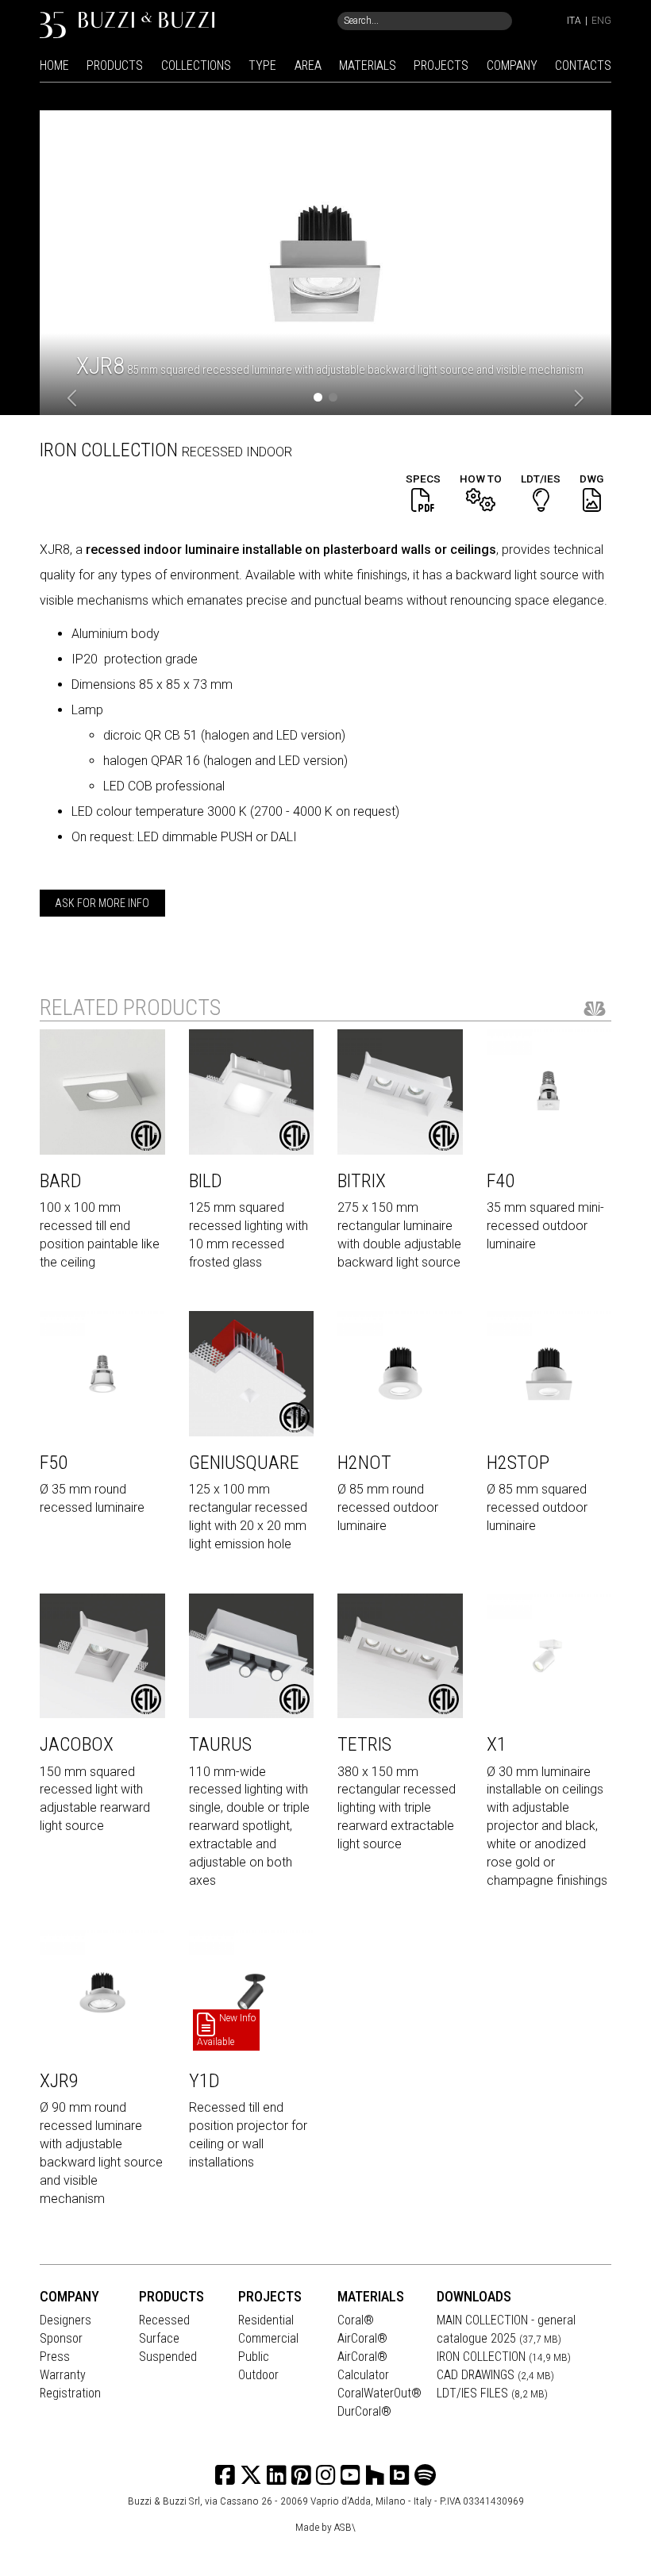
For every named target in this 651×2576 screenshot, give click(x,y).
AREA (308, 65)
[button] (73, 399)
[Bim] (400, 2476)
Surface (159, 2338)
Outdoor (258, 2375)
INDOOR (269, 452)
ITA (574, 21)
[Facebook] (225, 2476)
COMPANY (512, 65)
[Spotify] (425, 2476)
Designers (65, 2320)
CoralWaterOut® (379, 2393)
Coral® (356, 2320)
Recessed (164, 2320)
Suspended (168, 2357)
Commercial (268, 2338)
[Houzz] (375, 2476)
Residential (266, 2320)
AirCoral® (362, 2338)
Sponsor (61, 2338)
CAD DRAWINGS (495, 2375)
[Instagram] (301, 2476)
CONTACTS (583, 65)
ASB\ (345, 2527)
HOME (54, 65)
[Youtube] (351, 2476)
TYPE (262, 65)
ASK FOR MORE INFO (102, 903)
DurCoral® (364, 2411)
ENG (601, 21)
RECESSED (214, 452)
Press (55, 2357)
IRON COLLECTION (504, 2357)
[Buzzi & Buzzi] (127, 24)
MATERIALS (368, 65)
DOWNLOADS (474, 2296)
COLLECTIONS (196, 65)
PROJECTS (441, 65)
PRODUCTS (115, 65)
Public (254, 2357)
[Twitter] (251, 2476)
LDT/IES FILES (492, 2393)
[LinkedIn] (277, 2476)
